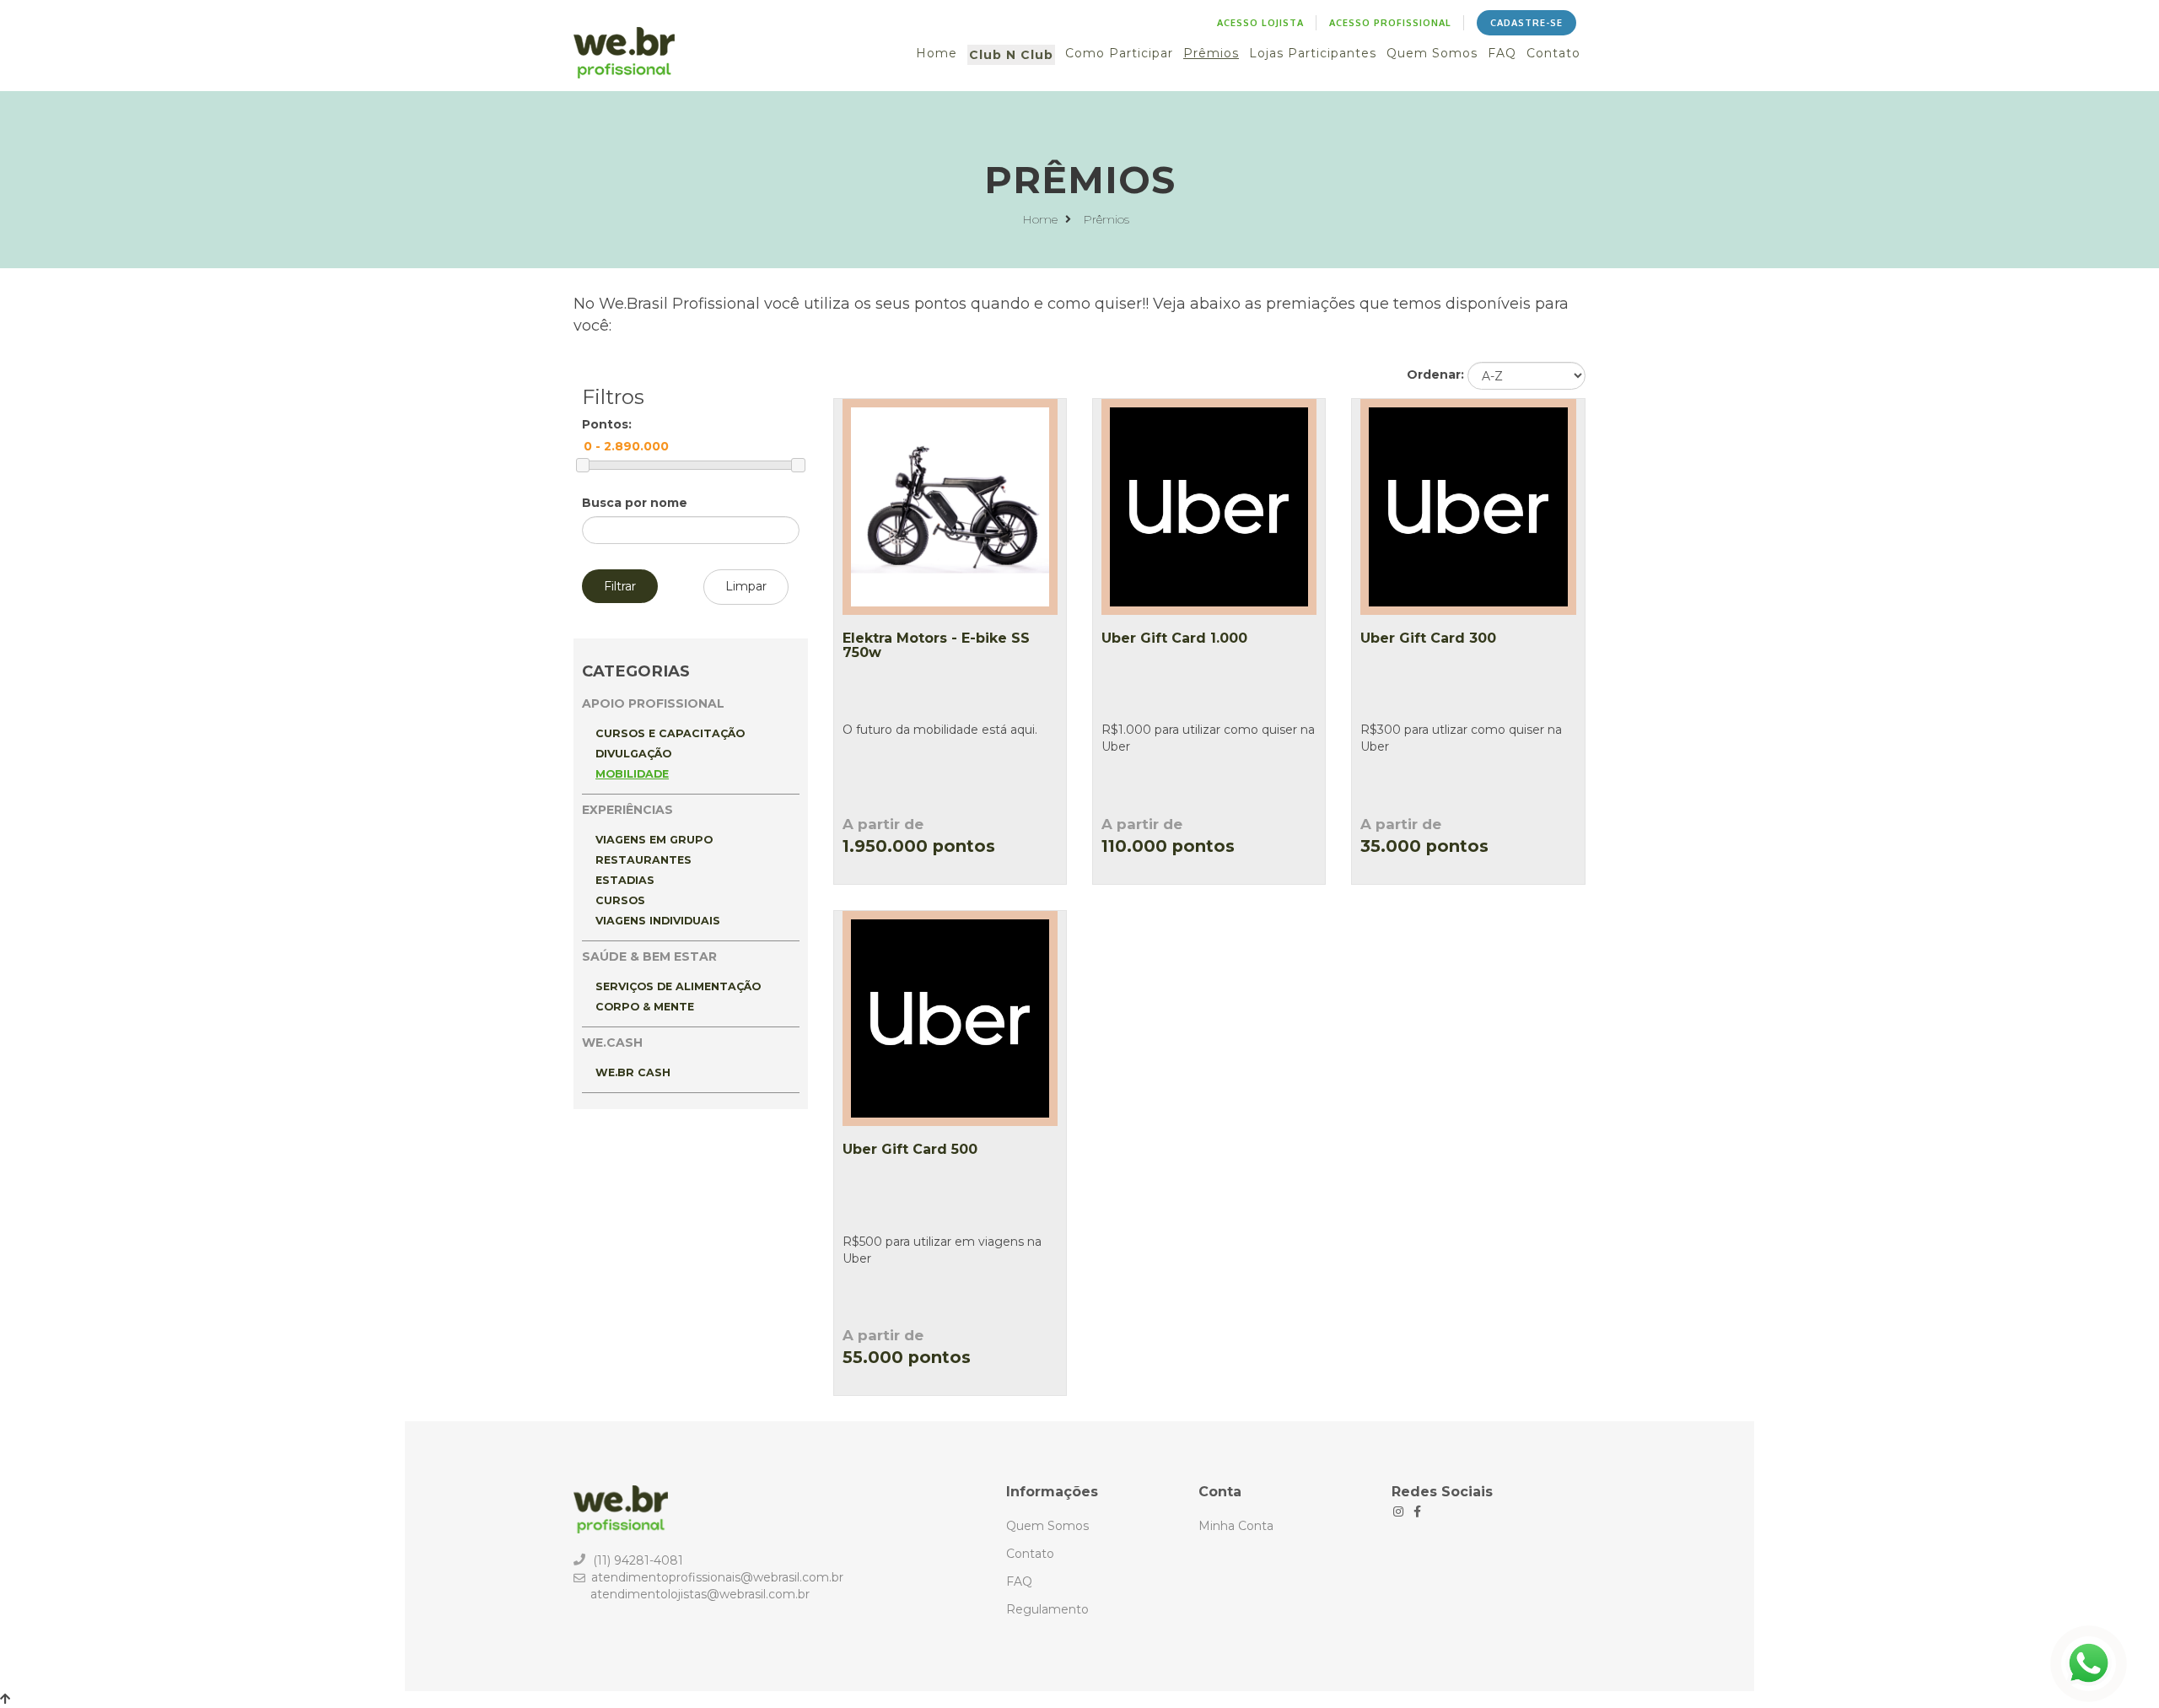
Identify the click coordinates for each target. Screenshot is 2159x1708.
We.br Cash (633, 1072)
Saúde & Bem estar (649, 956)
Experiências (627, 810)
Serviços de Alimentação (678, 986)
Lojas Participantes (1313, 53)
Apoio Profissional (653, 703)
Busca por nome (635, 503)
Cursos (620, 900)
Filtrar (620, 586)
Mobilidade (632, 774)
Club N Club (1011, 55)
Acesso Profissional (1390, 23)
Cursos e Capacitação (670, 733)
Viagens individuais (658, 921)
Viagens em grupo (654, 840)
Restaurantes (643, 860)
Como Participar (1119, 53)
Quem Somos (1432, 53)
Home (937, 53)
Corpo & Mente (645, 1007)
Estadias (625, 880)
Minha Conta (1236, 1526)
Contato (1553, 53)
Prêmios (1211, 53)
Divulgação (633, 754)
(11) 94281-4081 (638, 1560)
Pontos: (607, 424)
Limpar (746, 586)
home (1042, 219)
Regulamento (1047, 1609)
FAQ (1502, 53)
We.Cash (612, 1043)
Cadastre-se (1526, 23)
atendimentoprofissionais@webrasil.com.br (717, 1577)
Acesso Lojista (1260, 23)
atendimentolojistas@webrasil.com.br (700, 1594)
